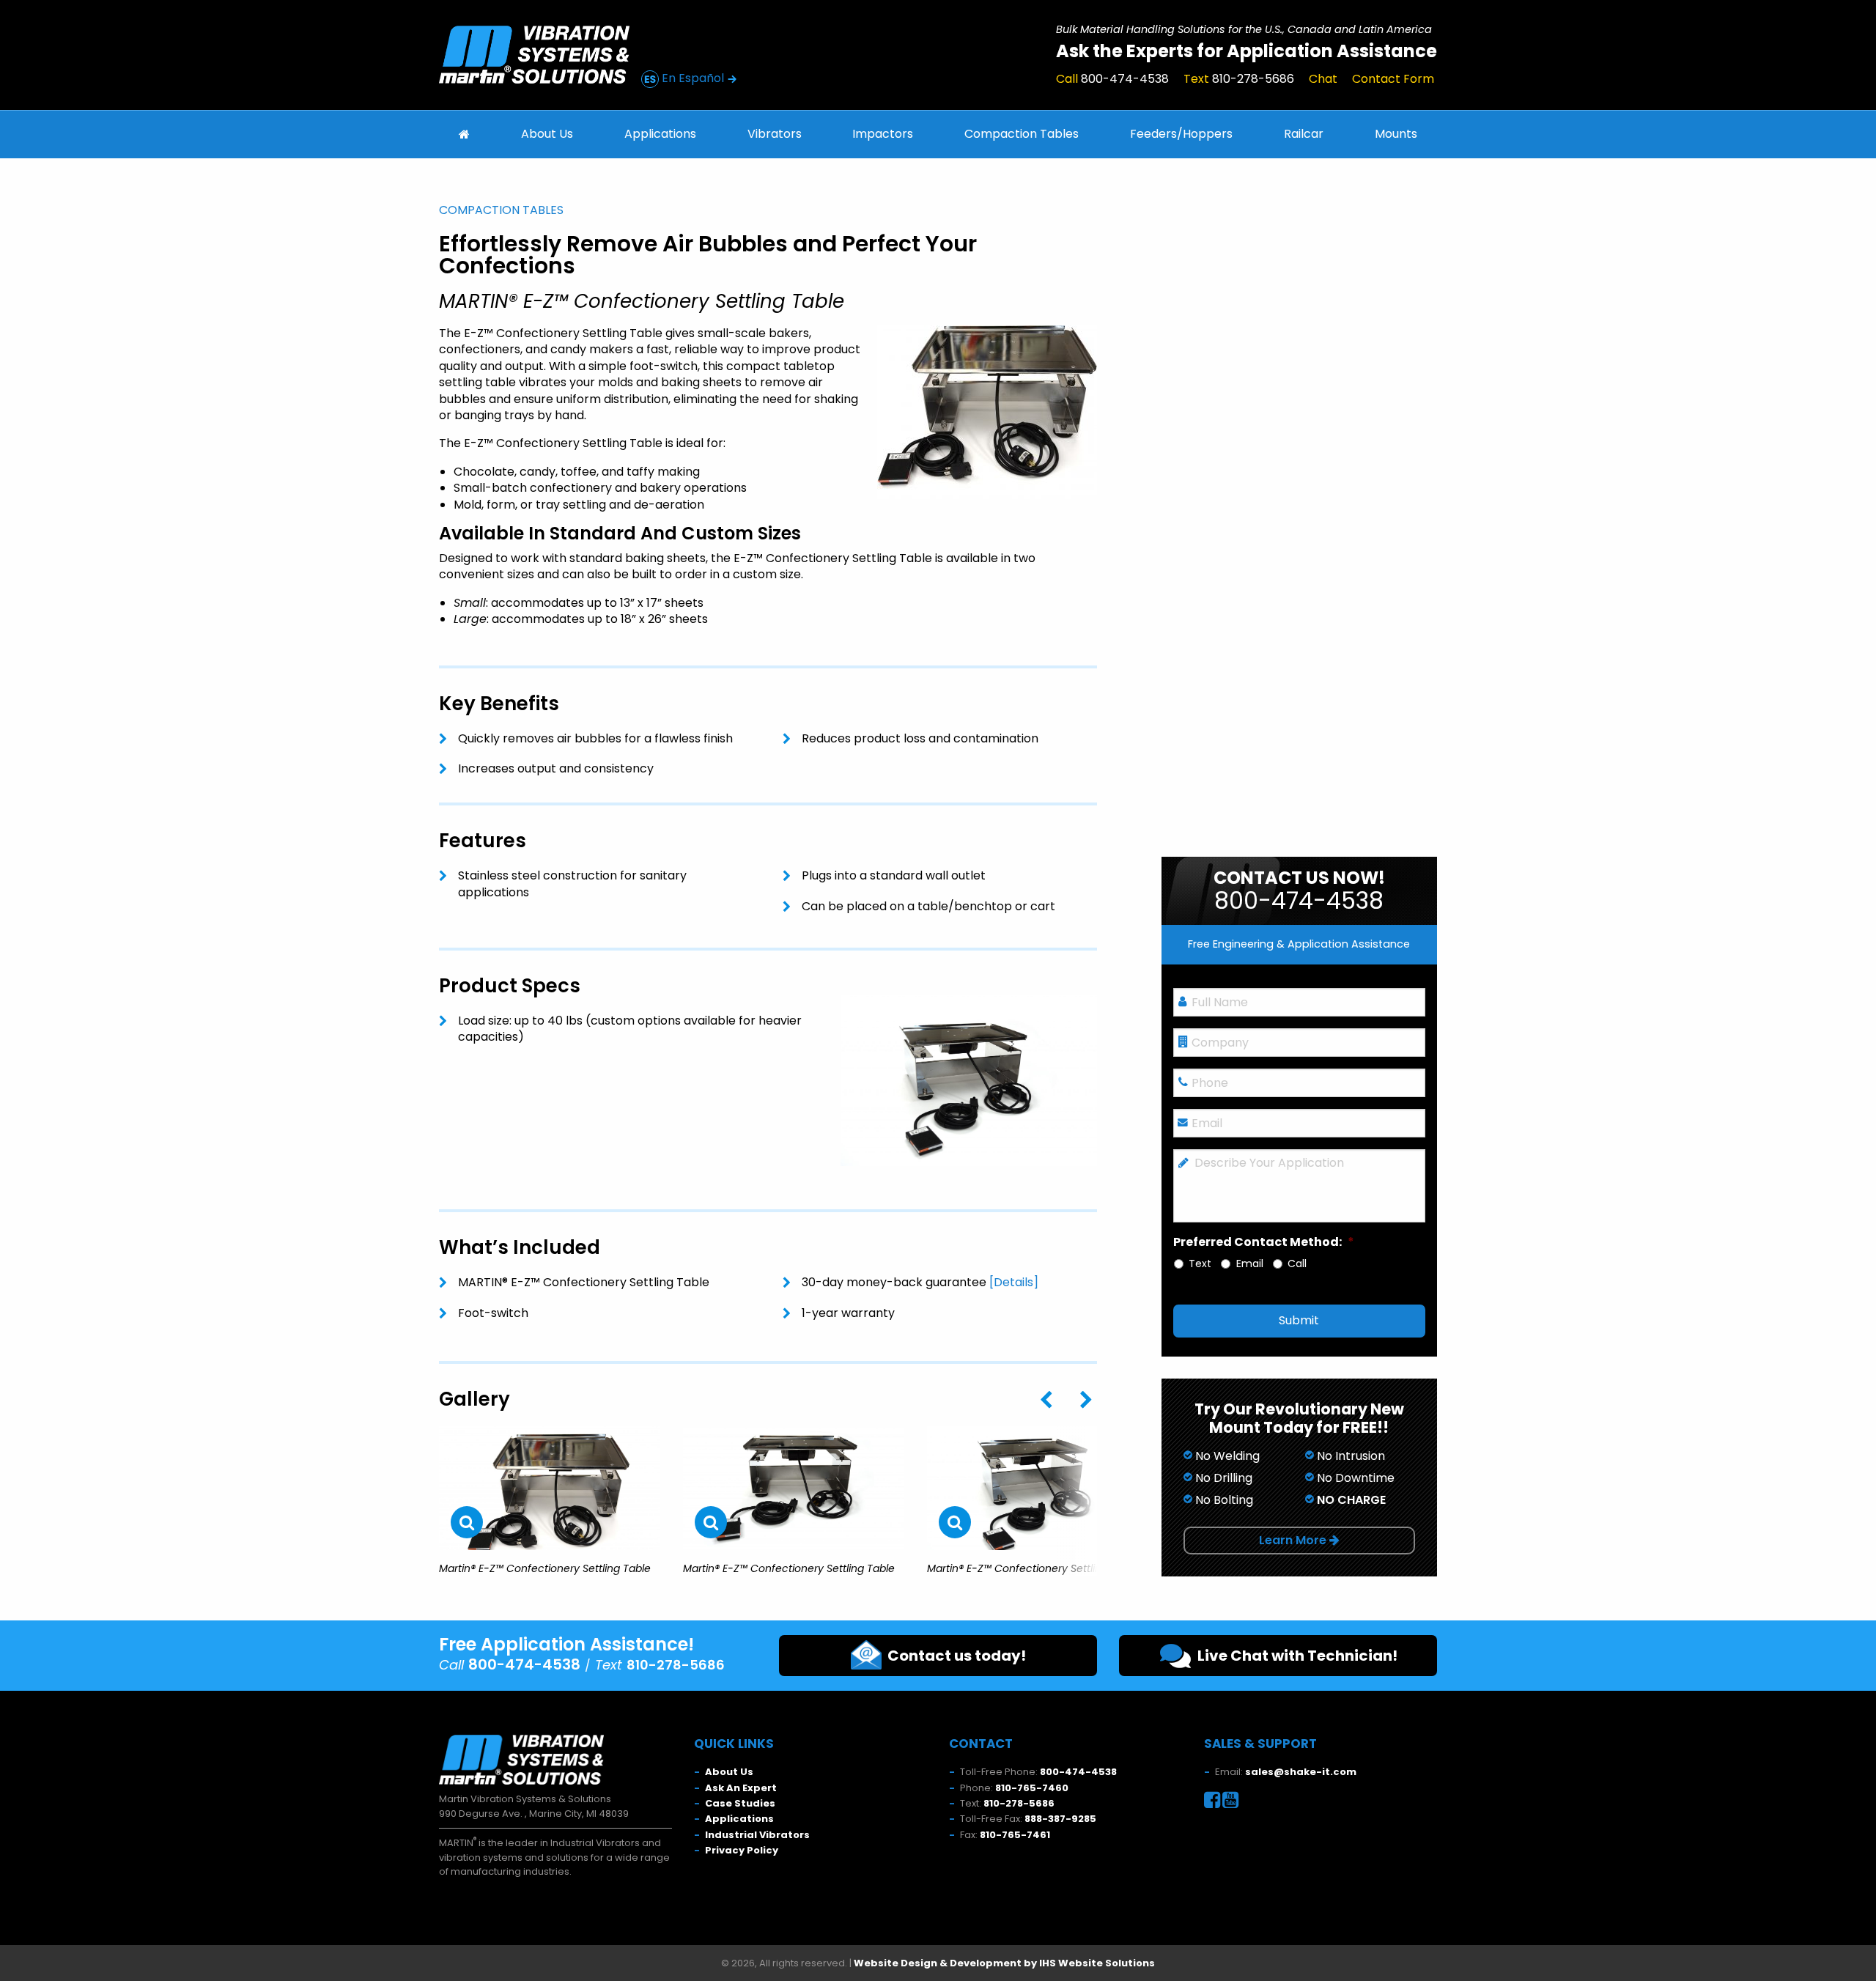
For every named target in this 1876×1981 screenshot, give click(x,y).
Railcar (1304, 134)
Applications (660, 134)
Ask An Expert (741, 1788)
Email (1250, 1264)
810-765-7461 (1015, 1835)
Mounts (1396, 134)
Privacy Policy (742, 1850)
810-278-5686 (1019, 1803)
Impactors (883, 134)
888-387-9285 (1060, 1819)
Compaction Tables (1022, 134)
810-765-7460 (1032, 1788)
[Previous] (1046, 1401)
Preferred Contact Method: (1264, 1243)
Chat (1323, 79)
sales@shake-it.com (1301, 1772)
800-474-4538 (1078, 1772)
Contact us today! (954, 1656)
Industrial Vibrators (757, 1835)
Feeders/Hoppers (1181, 134)
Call (1112, 79)
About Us (547, 134)
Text (1239, 79)
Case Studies (740, 1803)
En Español (693, 78)
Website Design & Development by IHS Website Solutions (1004, 1963)
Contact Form (1393, 79)
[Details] (1014, 1282)
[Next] (1086, 1401)
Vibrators (775, 134)
